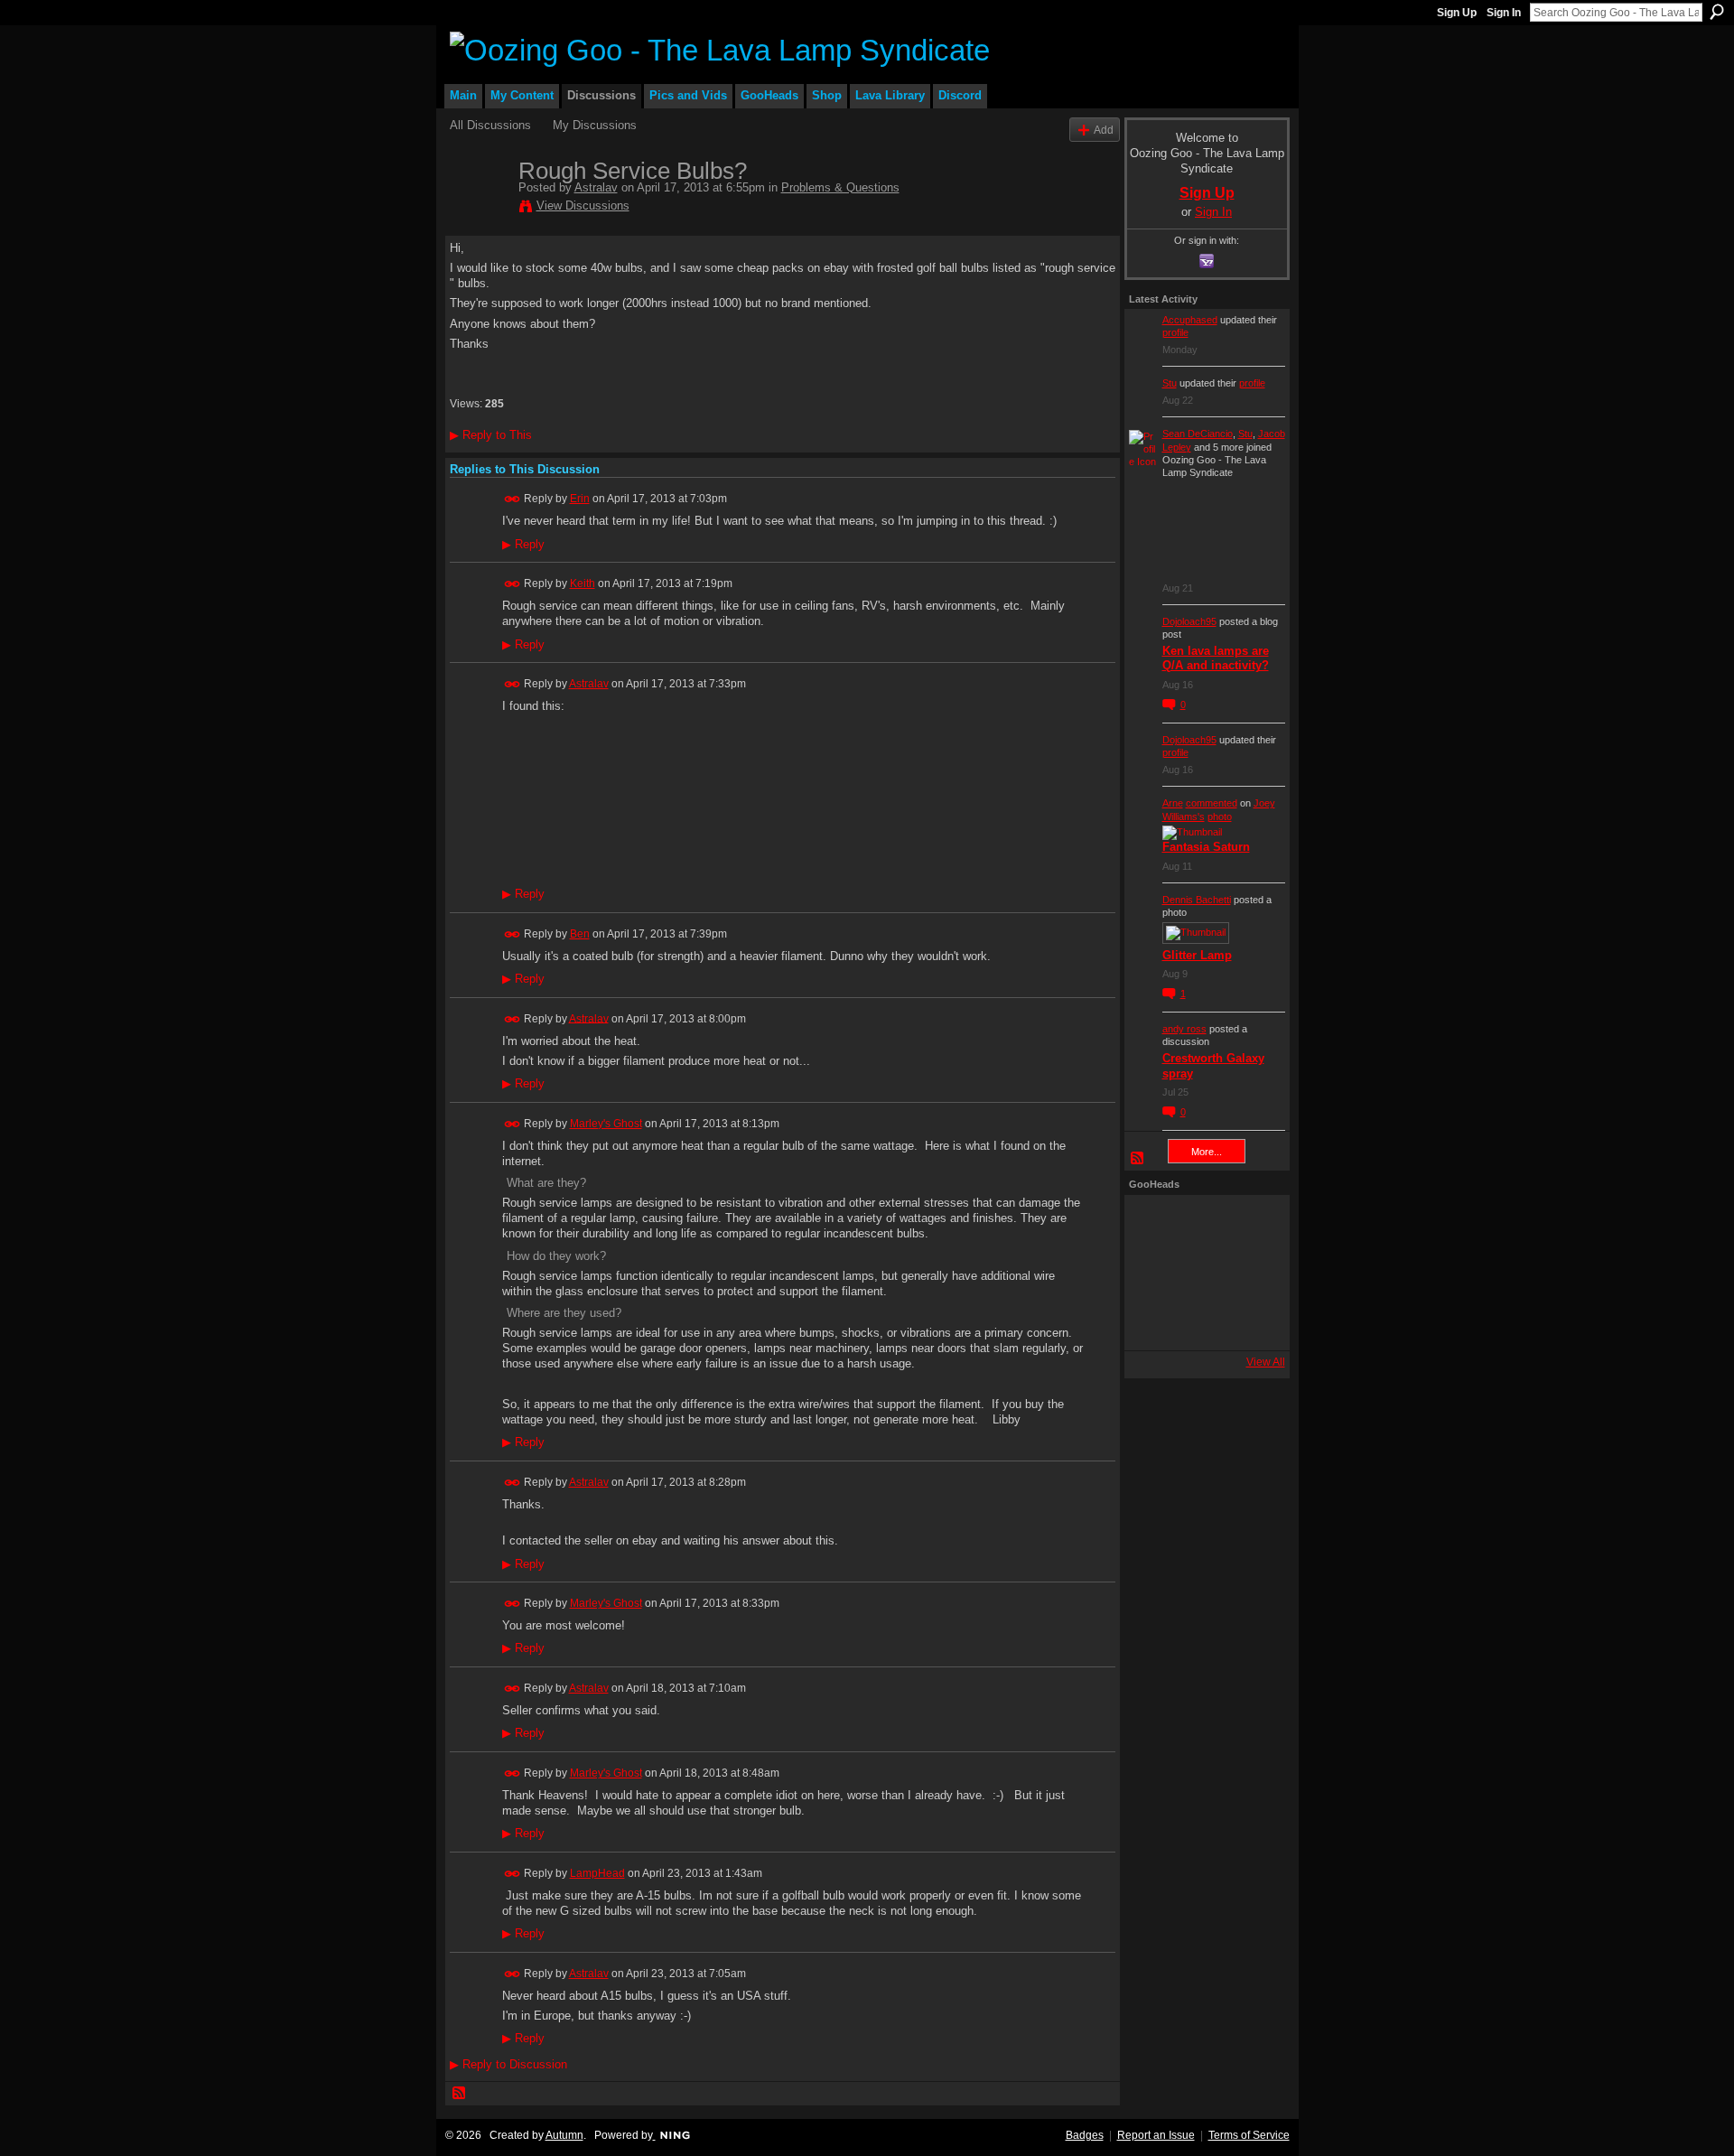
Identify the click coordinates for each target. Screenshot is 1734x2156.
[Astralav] (479, 209)
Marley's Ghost (606, 1124)
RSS (460, 2094)
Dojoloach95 (1189, 621)
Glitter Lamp (1197, 955)
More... (1207, 1152)
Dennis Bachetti (1197, 900)
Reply (523, 545)
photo (1220, 817)
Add (1104, 130)
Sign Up (1457, 13)
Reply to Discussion (508, 2064)
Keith (583, 583)
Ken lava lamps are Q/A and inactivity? (1216, 658)
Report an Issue (1156, 2135)
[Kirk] (1202, 1273)
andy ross (1184, 1029)
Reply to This (491, 435)
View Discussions (583, 205)
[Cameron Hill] (1202, 1224)
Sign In (1504, 13)
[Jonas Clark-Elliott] (1153, 1273)
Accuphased (1190, 320)
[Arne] (1202, 1321)
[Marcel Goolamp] (1251, 1321)
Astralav (596, 187)
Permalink (513, 499)
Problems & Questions (840, 187)
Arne (1173, 803)
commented (1212, 803)
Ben (580, 934)
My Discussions (595, 125)
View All (1266, 1362)
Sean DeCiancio (1198, 434)
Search (1717, 12)
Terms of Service (1249, 2135)
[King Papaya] (1153, 1224)
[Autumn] (1153, 1321)
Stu (1170, 383)
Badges (1085, 2135)
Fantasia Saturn (1206, 847)
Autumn (564, 2135)
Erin (580, 499)
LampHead (597, 1873)
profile (1175, 332)
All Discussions (490, 125)
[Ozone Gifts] (1251, 1224)
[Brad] (1251, 1273)
